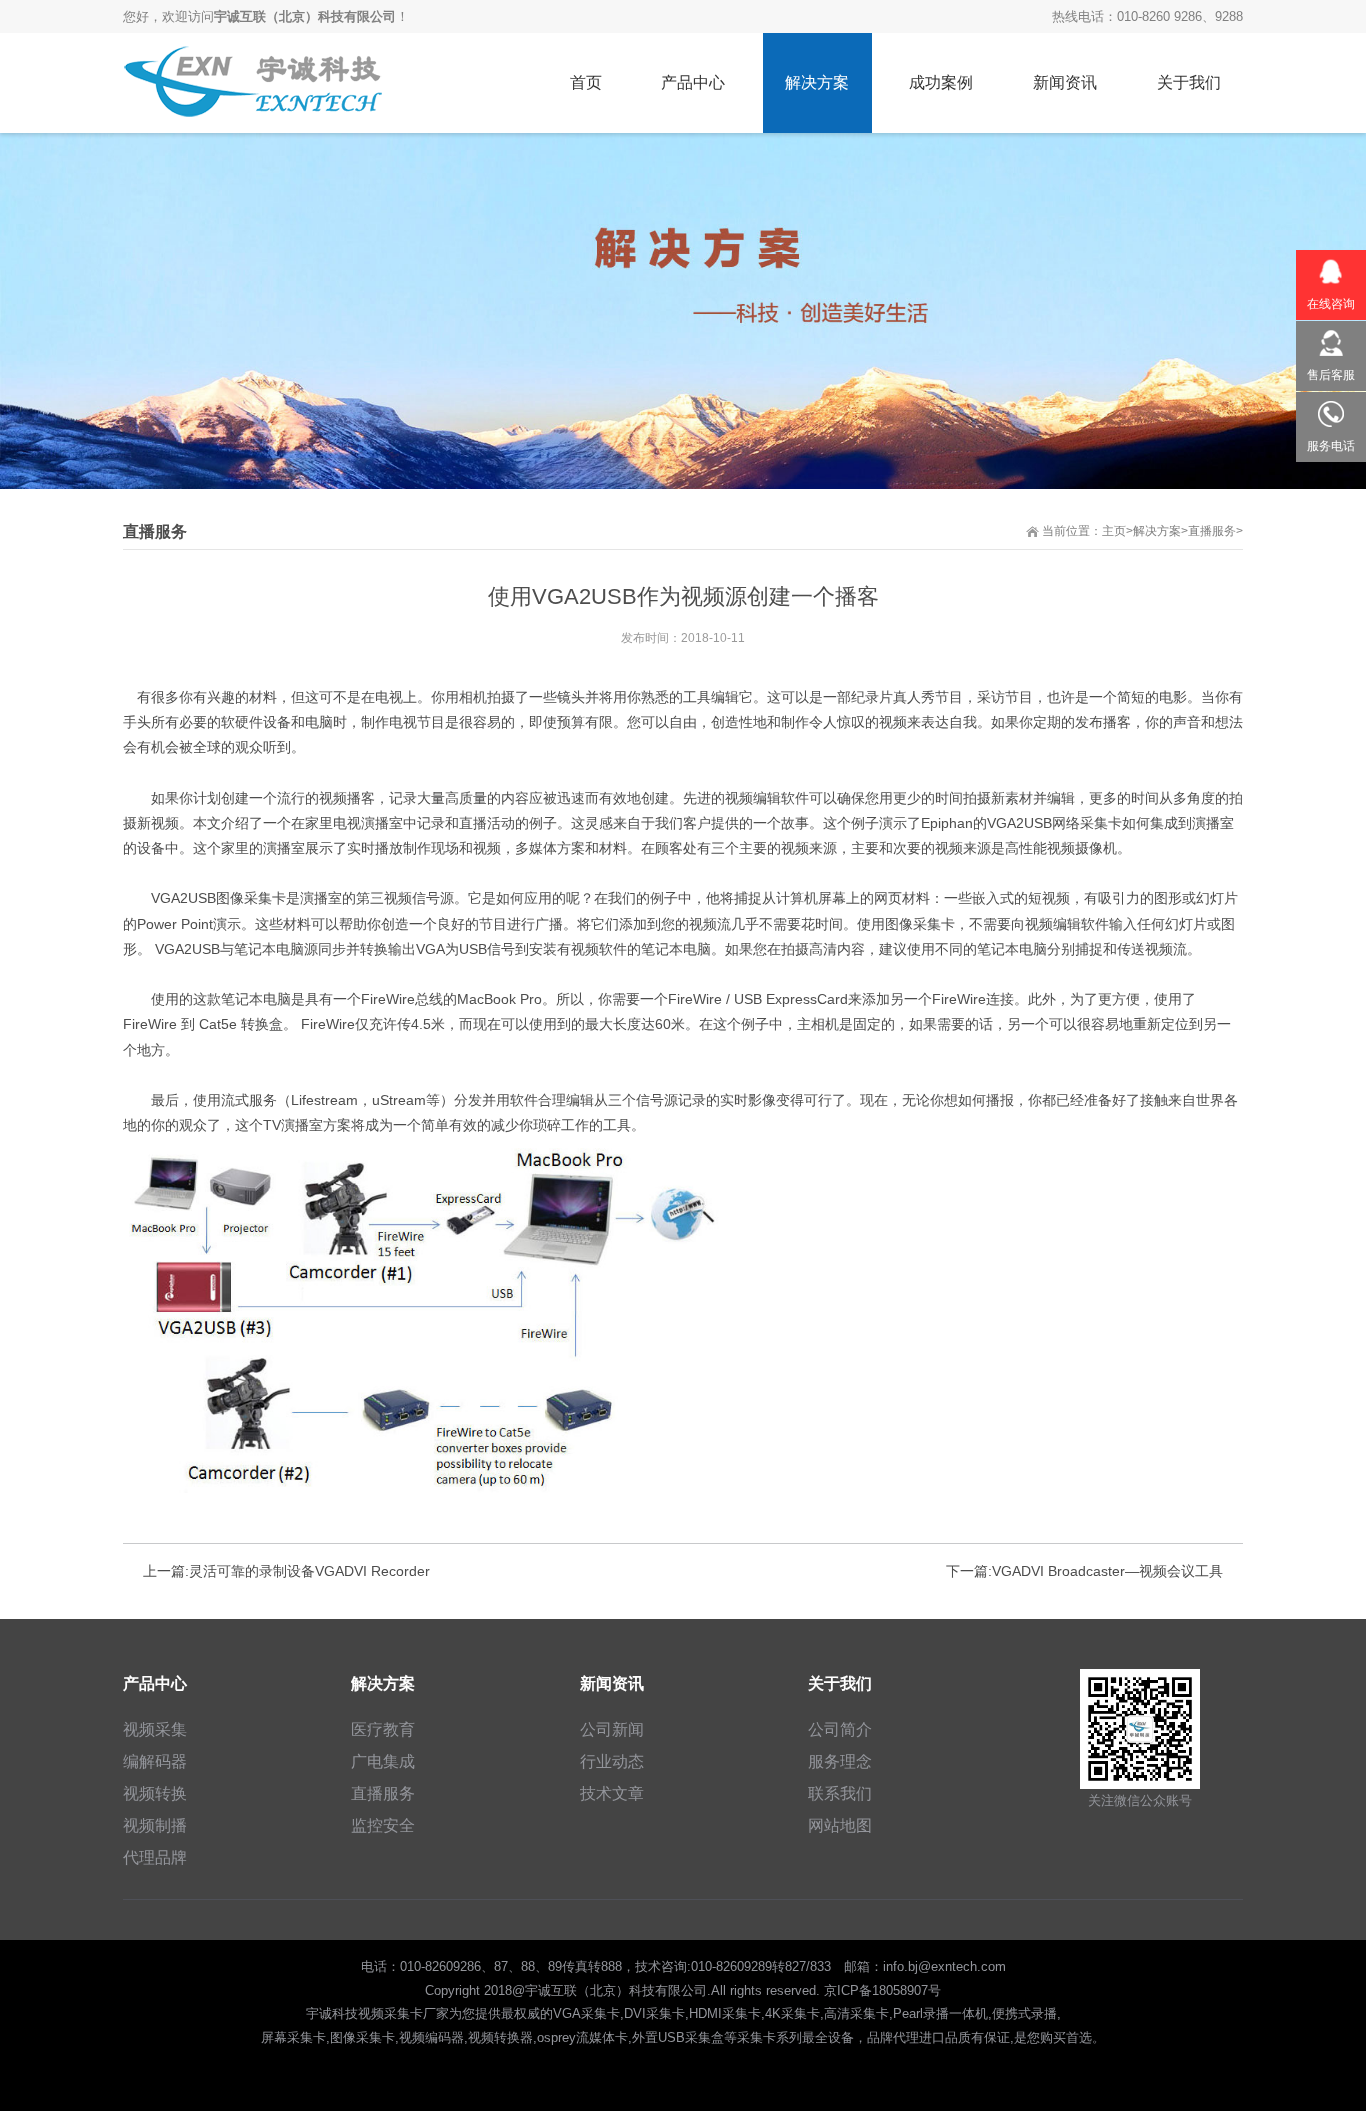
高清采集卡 (856, 2013)
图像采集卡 (362, 2037)
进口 (932, 2037)
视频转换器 (500, 2037)
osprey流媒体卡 (582, 2037)
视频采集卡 (390, 2013)
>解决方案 (1153, 531)
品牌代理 (893, 2037)
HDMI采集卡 (725, 2013)
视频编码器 (431, 2037)
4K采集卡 (792, 2013)
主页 (1114, 531)
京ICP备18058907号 (882, 1990)
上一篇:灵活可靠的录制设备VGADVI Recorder (286, 1571)
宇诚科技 (332, 2013)
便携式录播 (1024, 2013)
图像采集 (244, 898)
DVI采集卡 (654, 2013)
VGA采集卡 (586, 2013)
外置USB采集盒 (678, 2037)
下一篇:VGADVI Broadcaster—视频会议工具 (1084, 1571)
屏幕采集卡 (293, 2037)
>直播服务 (1208, 531)
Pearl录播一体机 (940, 2013)
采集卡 (1101, 823)
